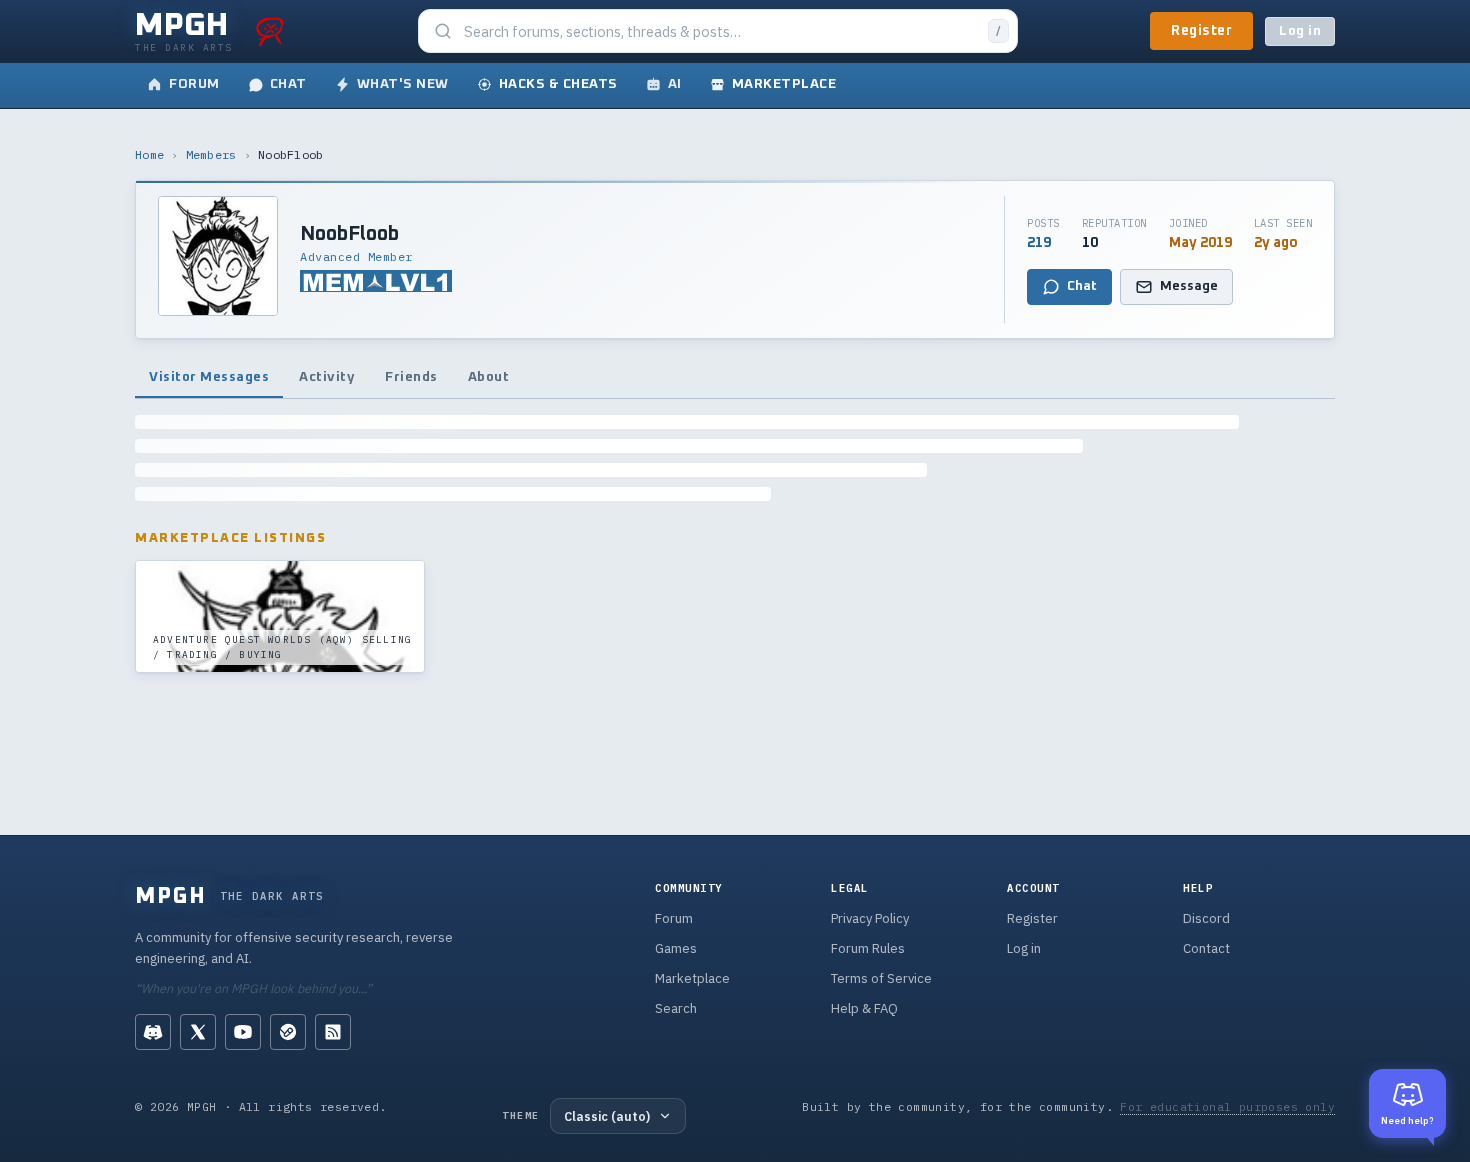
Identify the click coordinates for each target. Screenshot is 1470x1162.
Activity (327, 377)
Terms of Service (881, 978)
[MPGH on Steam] (288, 1032)
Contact (1206, 948)
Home (149, 154)
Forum (674, 918)
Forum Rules (868, 948)
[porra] (270, 31)
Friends (411, 377)
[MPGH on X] (198, 1032)
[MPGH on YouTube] (243, 1032)
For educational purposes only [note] (1227, 1106)
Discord (1206, 918)
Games (676, 948)
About (489, 377)
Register (1201, 31)
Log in (1300, 31)
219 (1039, 243)
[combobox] (720, 31)
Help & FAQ (864, 1008)
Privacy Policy (870, 918)
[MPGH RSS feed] (333, 1032)
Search (676, 1008)
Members (211, 154)
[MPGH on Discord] (153, 1032)
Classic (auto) (607, 1116)
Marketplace (692, 978)
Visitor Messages (209, 377)
